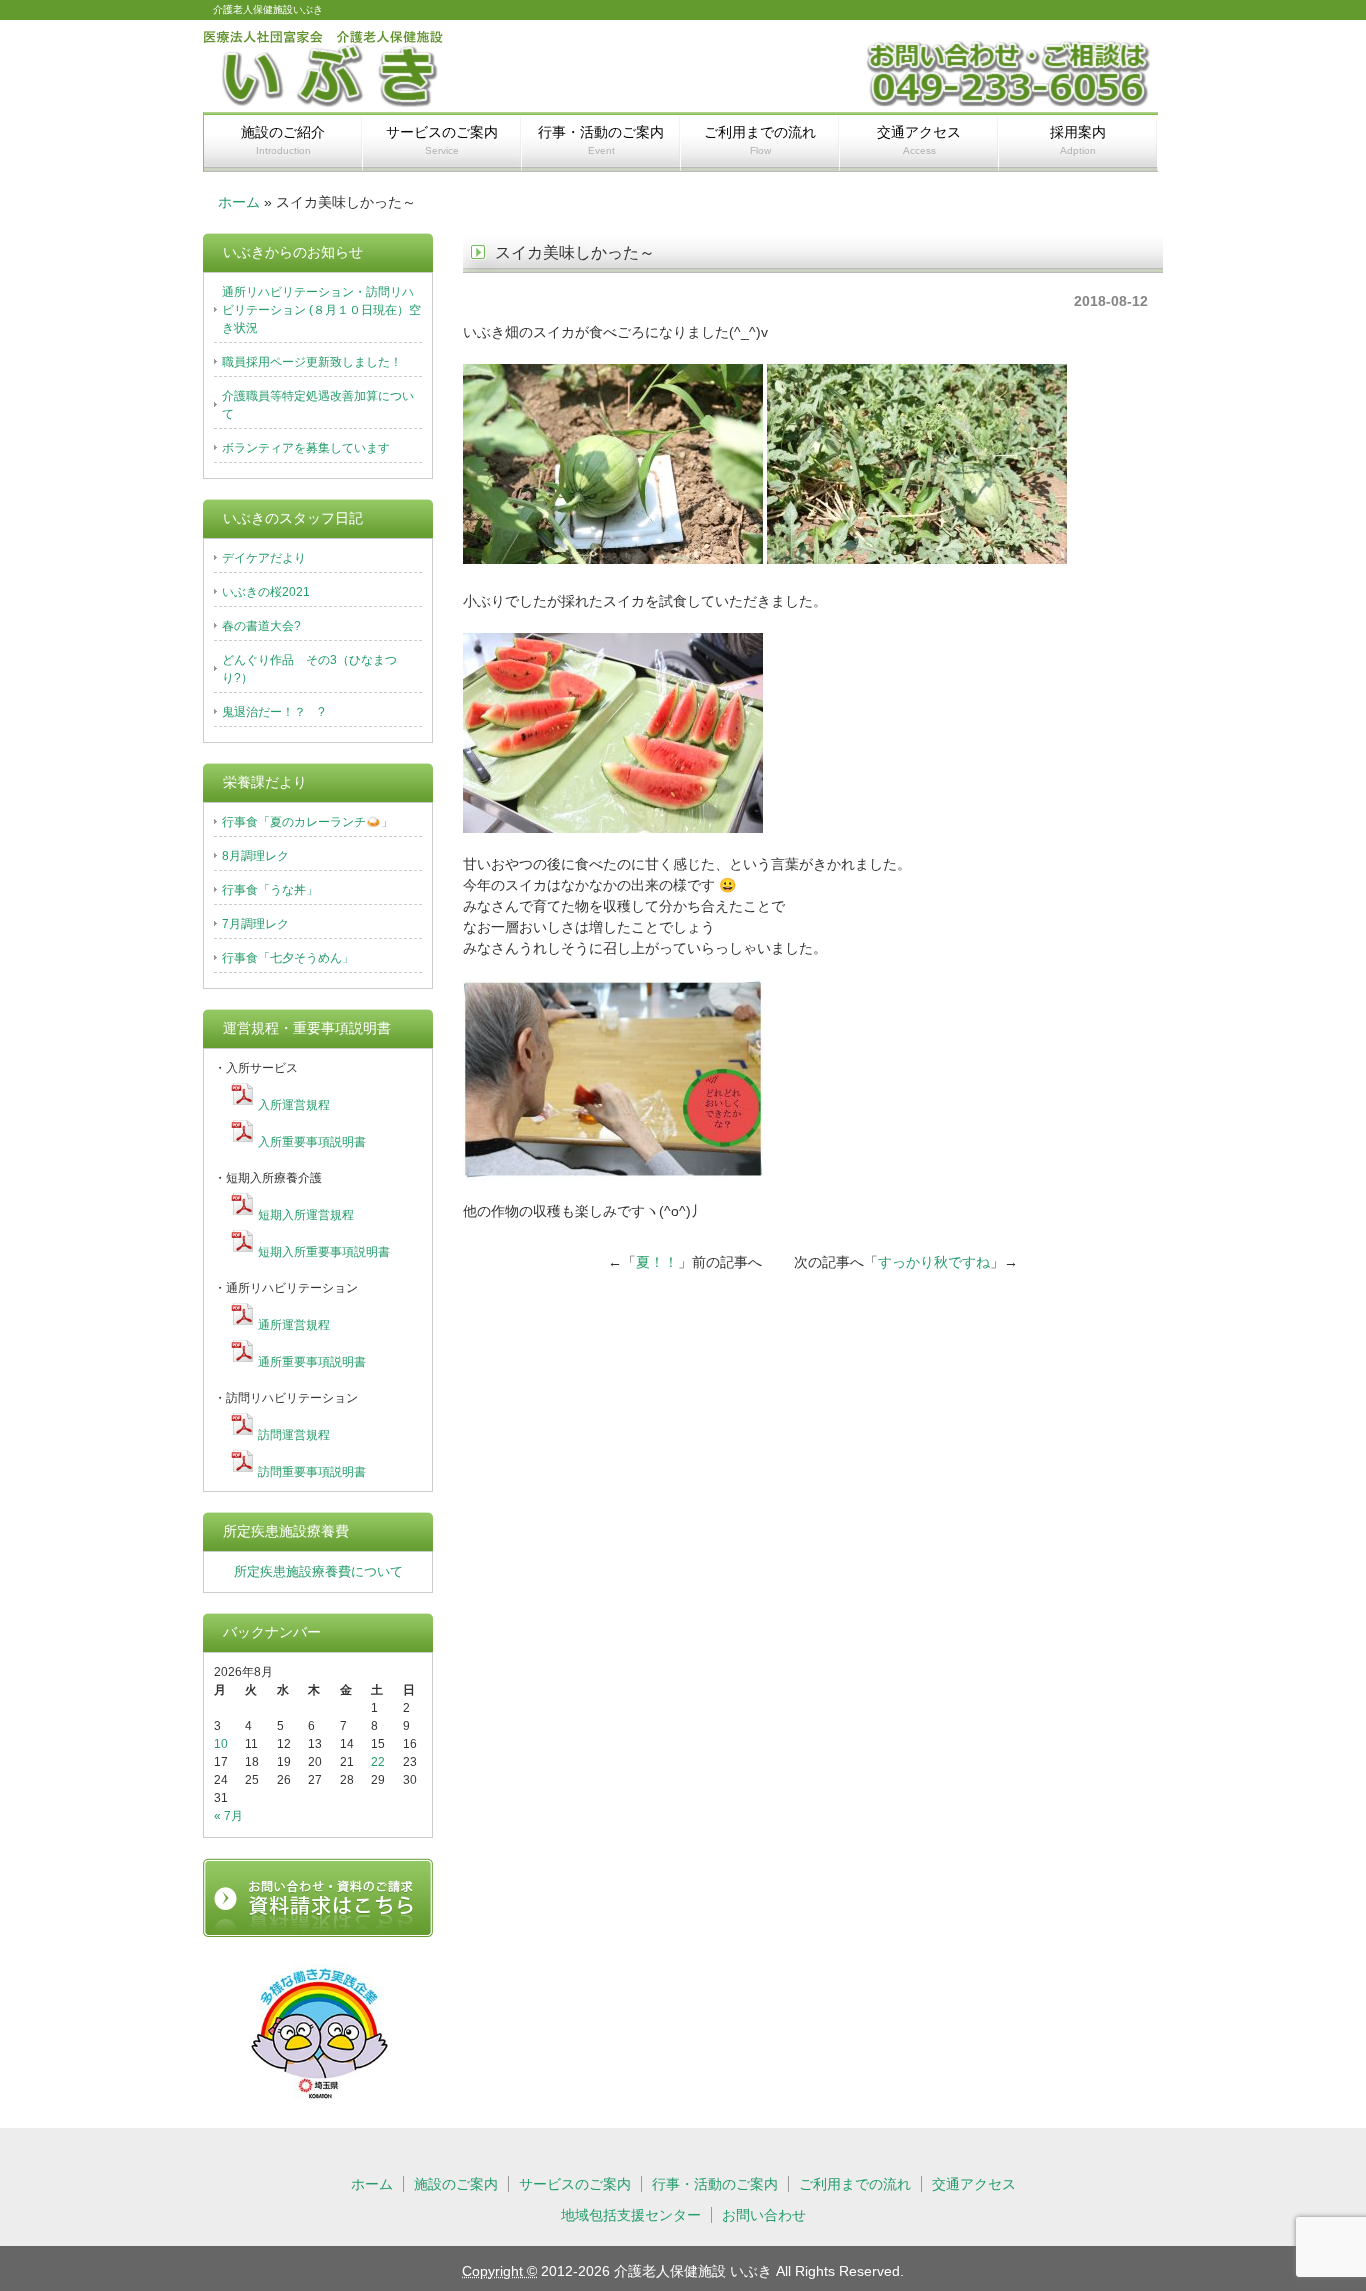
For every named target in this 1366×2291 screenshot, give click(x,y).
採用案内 (1078, 140)
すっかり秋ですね (934, 1262)
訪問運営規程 (294, 1435)
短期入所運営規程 (306, 1215)
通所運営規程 (294, 1325)
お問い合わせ (764, 2215)
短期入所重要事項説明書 (324, 1252)
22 (378, 1762)
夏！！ (657, 1262)
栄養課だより (265, 782)
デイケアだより (264, 558)
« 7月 (228, 1816)
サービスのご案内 (442, 140)
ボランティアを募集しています (306, 448)
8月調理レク (255, 856)
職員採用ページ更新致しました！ (312, 362)
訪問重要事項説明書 (312, 1472)
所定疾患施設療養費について (318, 1571)
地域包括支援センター (631, 2215)
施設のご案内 (456, 2184)
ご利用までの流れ (760, 140)
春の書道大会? (261, 626)
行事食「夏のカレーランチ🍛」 (307, 822)
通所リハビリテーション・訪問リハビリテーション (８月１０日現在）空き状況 (321, 310)
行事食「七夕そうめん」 (288, 958)
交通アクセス (919, 140)
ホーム (239, 202)
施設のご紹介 (283, 140)
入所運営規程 (294, 1105)
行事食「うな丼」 (270, 890)
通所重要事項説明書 (312, 1362)
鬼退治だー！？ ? (273, 712)
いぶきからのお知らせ (293, 252)
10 (221, 1744)
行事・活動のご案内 (601, 140)
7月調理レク (255, 924)
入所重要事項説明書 (312, 1142)
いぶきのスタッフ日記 (293, 518)
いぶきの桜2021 (266, 592)
